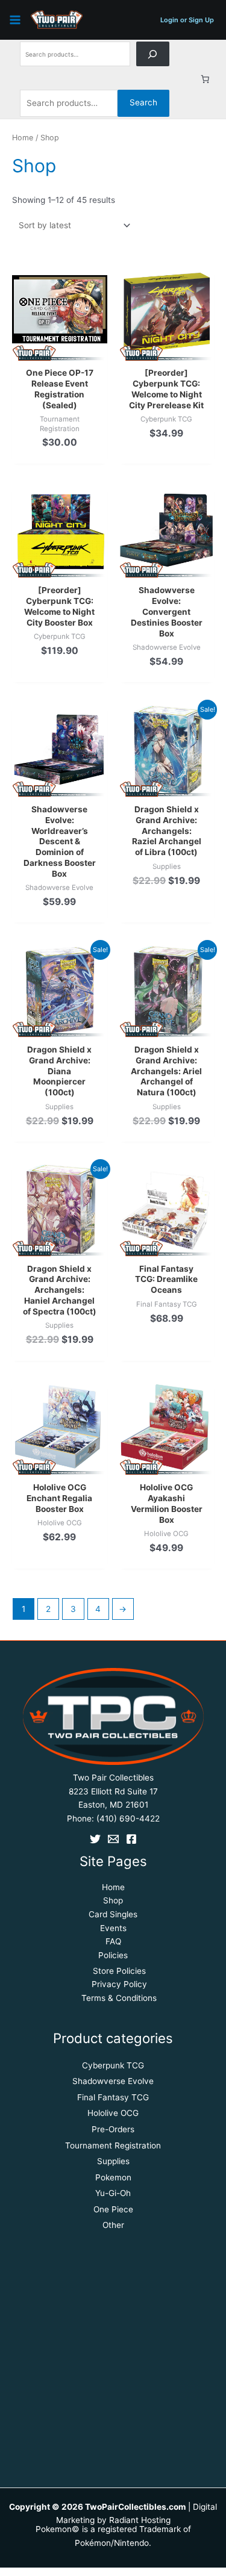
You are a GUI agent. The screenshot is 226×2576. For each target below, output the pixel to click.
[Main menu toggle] (15, 20)
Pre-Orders (113, 2129)
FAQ (113, 1941)
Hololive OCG (113, 2113)
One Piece (113, 2209)
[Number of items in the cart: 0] (206, 79)
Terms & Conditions (119, 1998)
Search (143, 102)
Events (113, 1928)
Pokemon (113, 2177)
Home (23, 138)
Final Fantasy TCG (113, 2097)
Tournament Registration (113, 2145)
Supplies (113, 2161)
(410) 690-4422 (128, 1818)
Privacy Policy (119, 1984)
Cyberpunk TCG (113, 2065)
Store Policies (119, 1971)
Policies (113, 1955)
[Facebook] (131, 1839)
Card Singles (113, 1914)
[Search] (153, 54)
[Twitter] (95, 1839)
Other (113, 2225)
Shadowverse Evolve (113, 2081)
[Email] (113, 1839)
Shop (113, 1900)
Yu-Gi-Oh (113, 2193)
